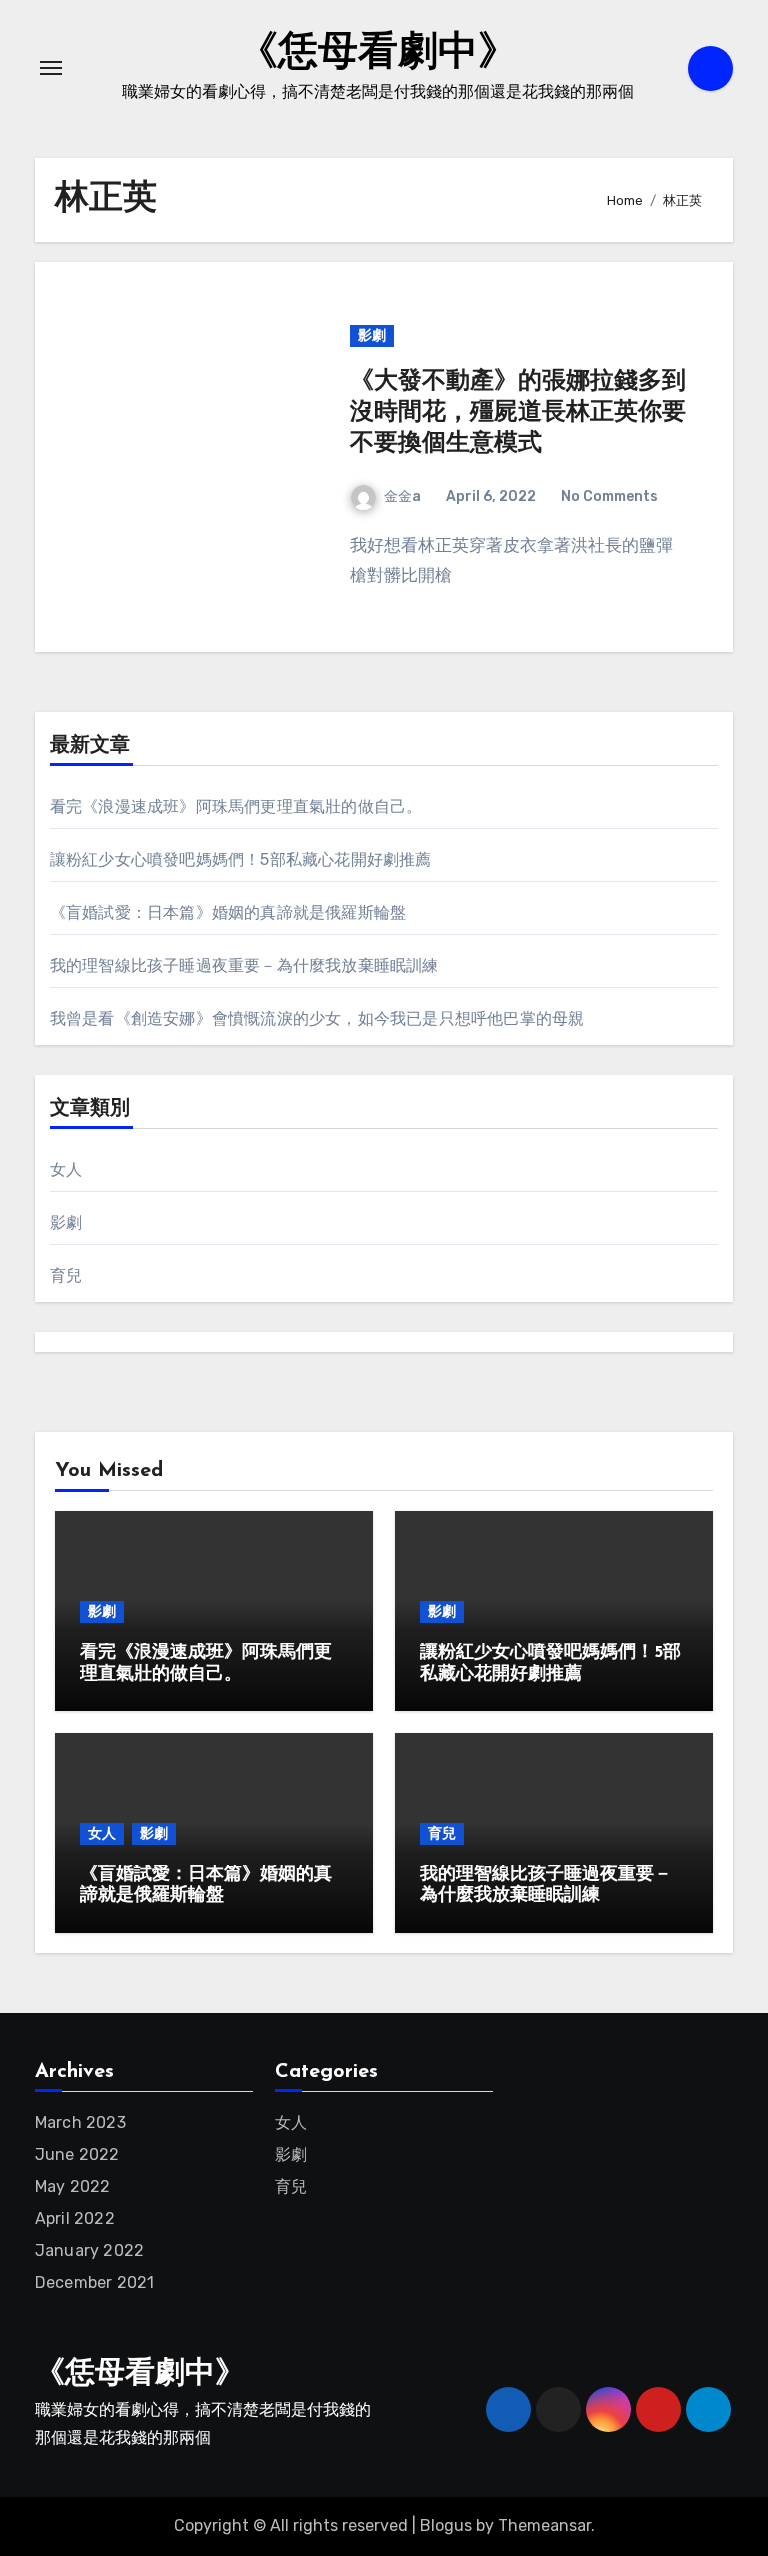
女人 (66, 1169)
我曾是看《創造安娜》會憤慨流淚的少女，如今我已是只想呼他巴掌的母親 (317, 1018)
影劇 (372, 335)
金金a (402, 496)
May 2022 (73, 2186)
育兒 (66, 1275)
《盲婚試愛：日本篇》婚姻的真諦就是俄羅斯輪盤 (228, 912)
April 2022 (75, 2218)
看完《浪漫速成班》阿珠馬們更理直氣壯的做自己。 (236, 806)
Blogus (446, 2525)
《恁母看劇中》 (378, 54)
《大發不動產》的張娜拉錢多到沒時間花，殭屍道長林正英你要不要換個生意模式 (518, 413)
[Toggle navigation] (51, 68)
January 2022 (89, 2250)
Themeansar (544, 2525)
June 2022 (77, 2154)
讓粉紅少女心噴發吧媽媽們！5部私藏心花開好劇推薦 (241, 859)
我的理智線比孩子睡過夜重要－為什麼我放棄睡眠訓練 (244, 965)
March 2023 (80, 2122)
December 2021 (95, 2282)
